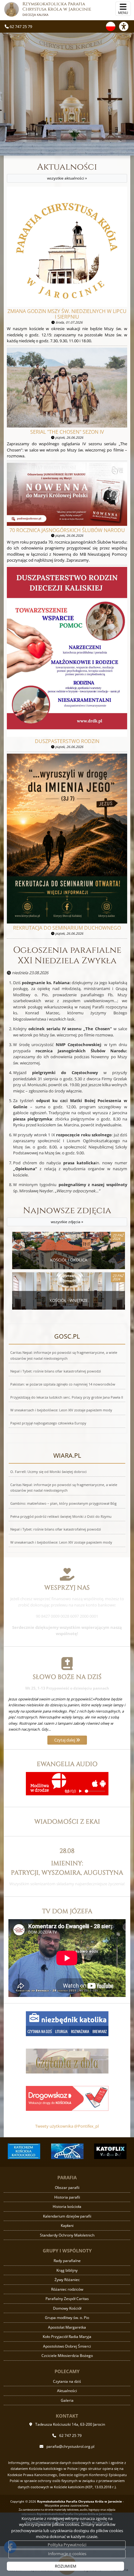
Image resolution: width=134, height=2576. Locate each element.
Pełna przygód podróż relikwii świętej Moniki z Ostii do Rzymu (61, 1517)
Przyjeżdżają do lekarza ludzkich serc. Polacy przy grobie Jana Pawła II (67, 1397)
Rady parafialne (67, 2261)
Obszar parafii (67, 2188)
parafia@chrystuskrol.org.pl (70, 2446)
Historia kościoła (67, 2207)
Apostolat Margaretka (67, 2327)
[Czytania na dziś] (67, 2061)
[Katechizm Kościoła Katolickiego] (24, 2151)
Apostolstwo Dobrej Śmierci (67, 2346)
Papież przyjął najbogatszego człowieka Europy (48, 1423)
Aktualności (67, 171)
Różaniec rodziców (67, 2289)
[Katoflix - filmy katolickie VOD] (110, 2151)
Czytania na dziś (67, 2381)
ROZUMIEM (66, 2566)
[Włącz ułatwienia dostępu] (127, 26)
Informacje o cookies (67, 2554)
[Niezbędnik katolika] (67, 2023)
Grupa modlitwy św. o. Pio (67, 2318)
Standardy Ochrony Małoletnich (67, 2235)
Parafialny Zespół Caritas (67, 2299)
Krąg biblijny (67, 2270)
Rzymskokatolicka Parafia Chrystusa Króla (57, 9)
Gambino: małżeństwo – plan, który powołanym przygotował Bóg (63, 1503)
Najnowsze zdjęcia (67, 1215)
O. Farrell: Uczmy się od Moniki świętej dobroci (48, 1472)
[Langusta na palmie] (67, 2151)
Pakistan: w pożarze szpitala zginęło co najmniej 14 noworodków (63, 1384)
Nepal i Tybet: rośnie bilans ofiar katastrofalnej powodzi (56, 1371)
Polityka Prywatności (67, 2545)
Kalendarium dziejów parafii (67, 2216)
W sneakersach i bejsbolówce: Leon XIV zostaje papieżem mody (61, 1410)
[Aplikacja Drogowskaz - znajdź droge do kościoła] (67, 2098)
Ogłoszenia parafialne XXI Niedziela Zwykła (67, 955)
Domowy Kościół (67, 2308)
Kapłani (67, 2225)
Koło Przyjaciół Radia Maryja (67, 2337)
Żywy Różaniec (67, 2280)
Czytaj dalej (65, 1740)
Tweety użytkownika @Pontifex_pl (67, 2126)
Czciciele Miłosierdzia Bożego (67, 2356)
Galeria (67, 2400)
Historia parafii (67, 2197)
